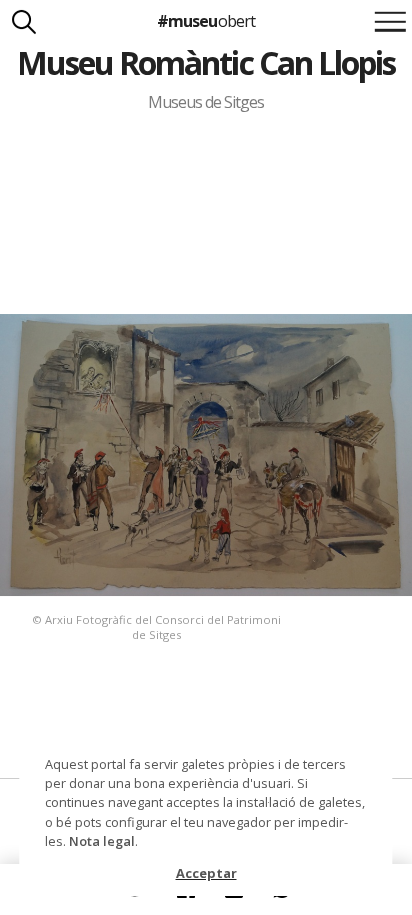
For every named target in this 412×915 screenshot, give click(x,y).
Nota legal (102, 841)
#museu (205, 21)
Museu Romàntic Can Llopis (206, 62)
